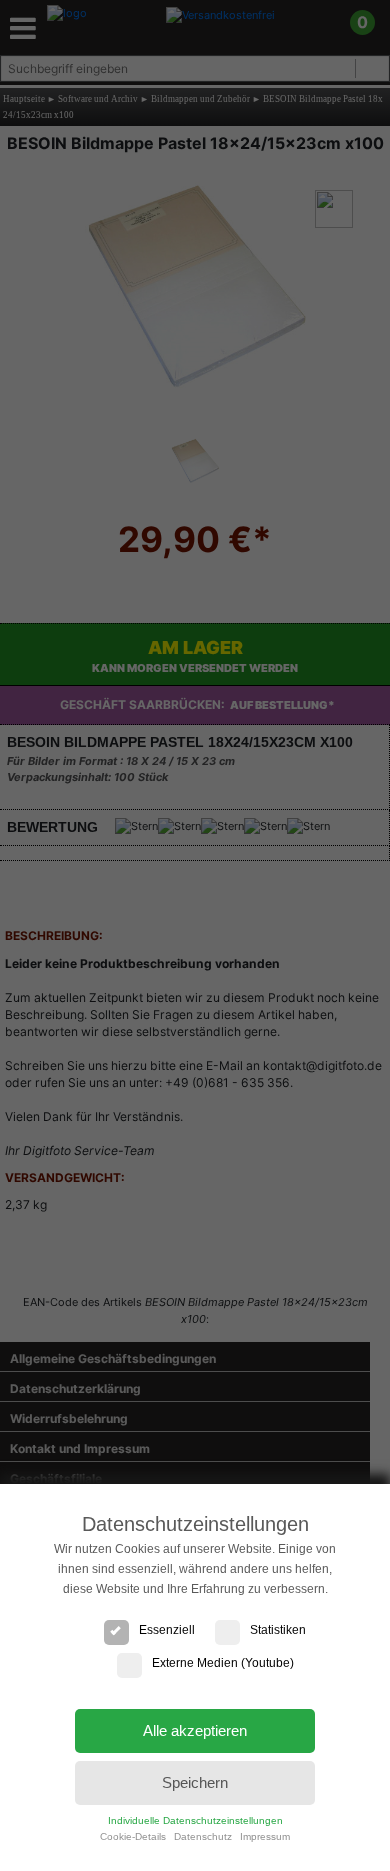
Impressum (265, 1836)
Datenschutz (203, 1836)
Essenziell (167, 1630)
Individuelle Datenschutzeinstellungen (195, 1820)
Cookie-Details (133, 1836)
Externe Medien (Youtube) (223, 1663)
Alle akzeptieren (195, 1730)
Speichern (195, 1782)
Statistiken (278, 1630)
